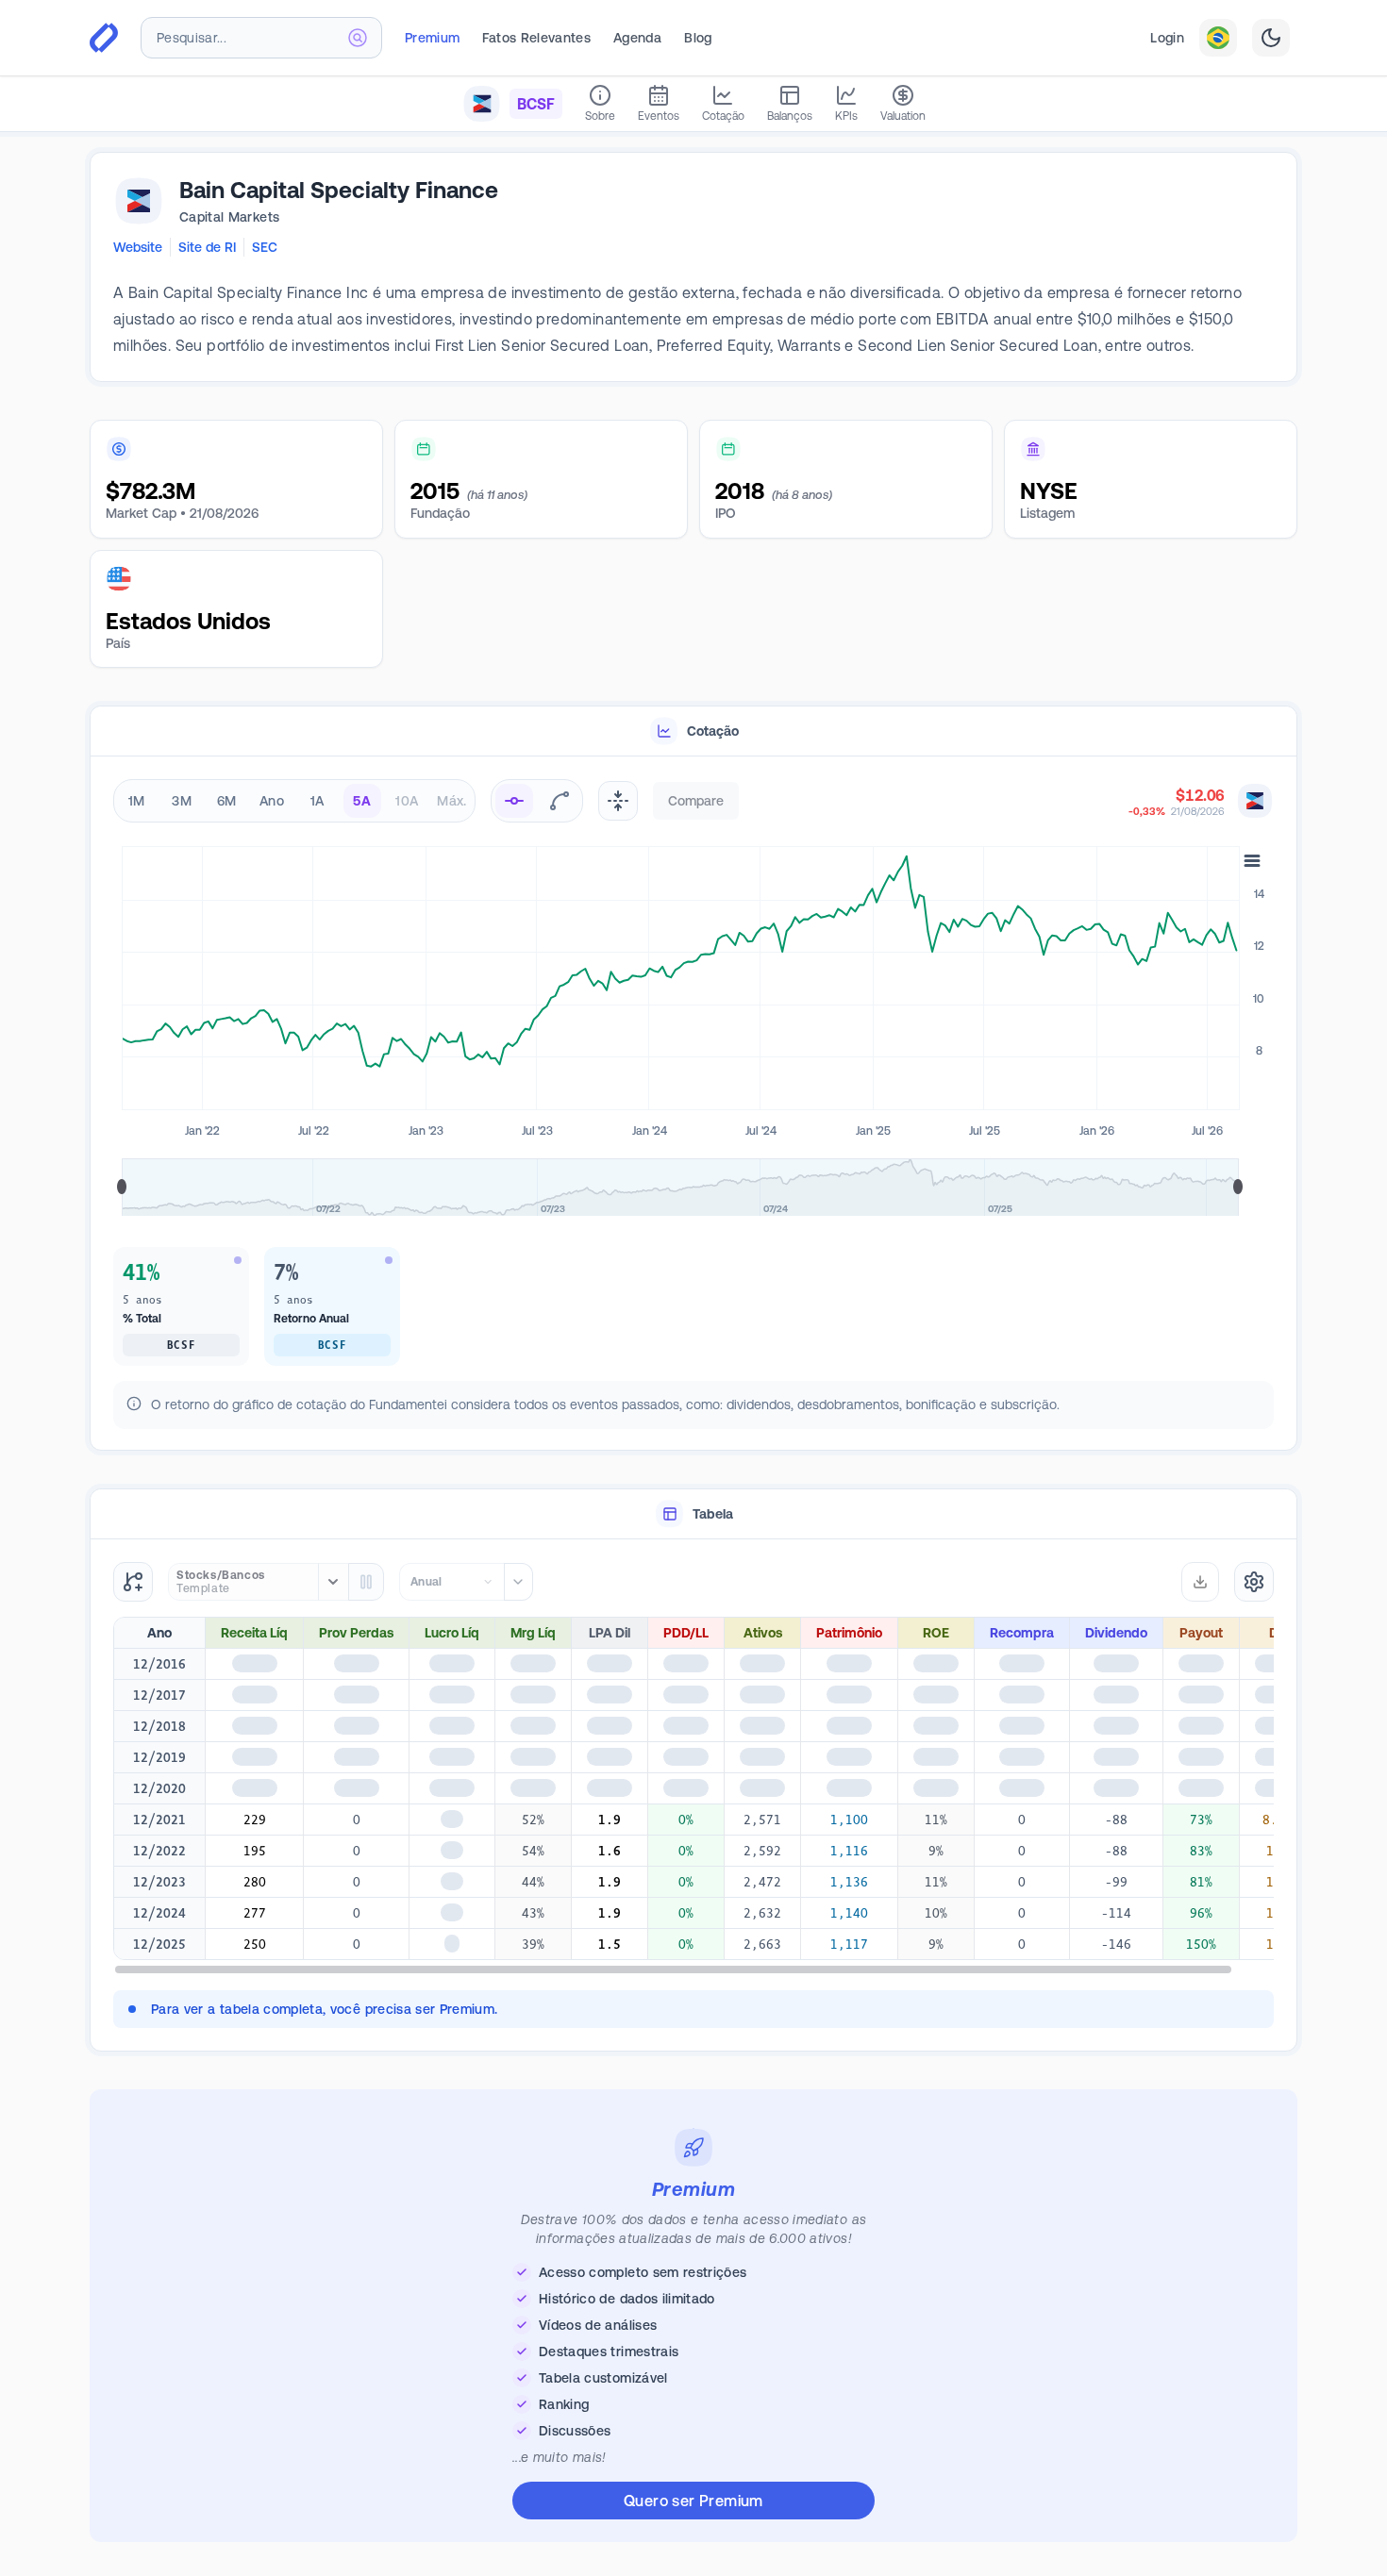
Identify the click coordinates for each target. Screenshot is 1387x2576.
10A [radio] (407, 801)
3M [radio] (182, 801)
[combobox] (261, 38)
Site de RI (207, 247)
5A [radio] (362, 801)
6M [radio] (227, 801)
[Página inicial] (104, 38)
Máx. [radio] (451, 801)
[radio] (514, 801)
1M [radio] (137, 801)
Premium (432, 38)
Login (1167, 38)
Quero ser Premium (693, 2506)
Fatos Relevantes (536, 38)
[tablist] (693, 731)
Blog (698, 38)
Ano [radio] (272, 801)
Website (138, 247)
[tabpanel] (693, 1107)
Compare (696, 801)
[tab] (693, 731)
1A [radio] (318, 801)
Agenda (637, 38)
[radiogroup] (294, 801)
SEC (265, 247)
